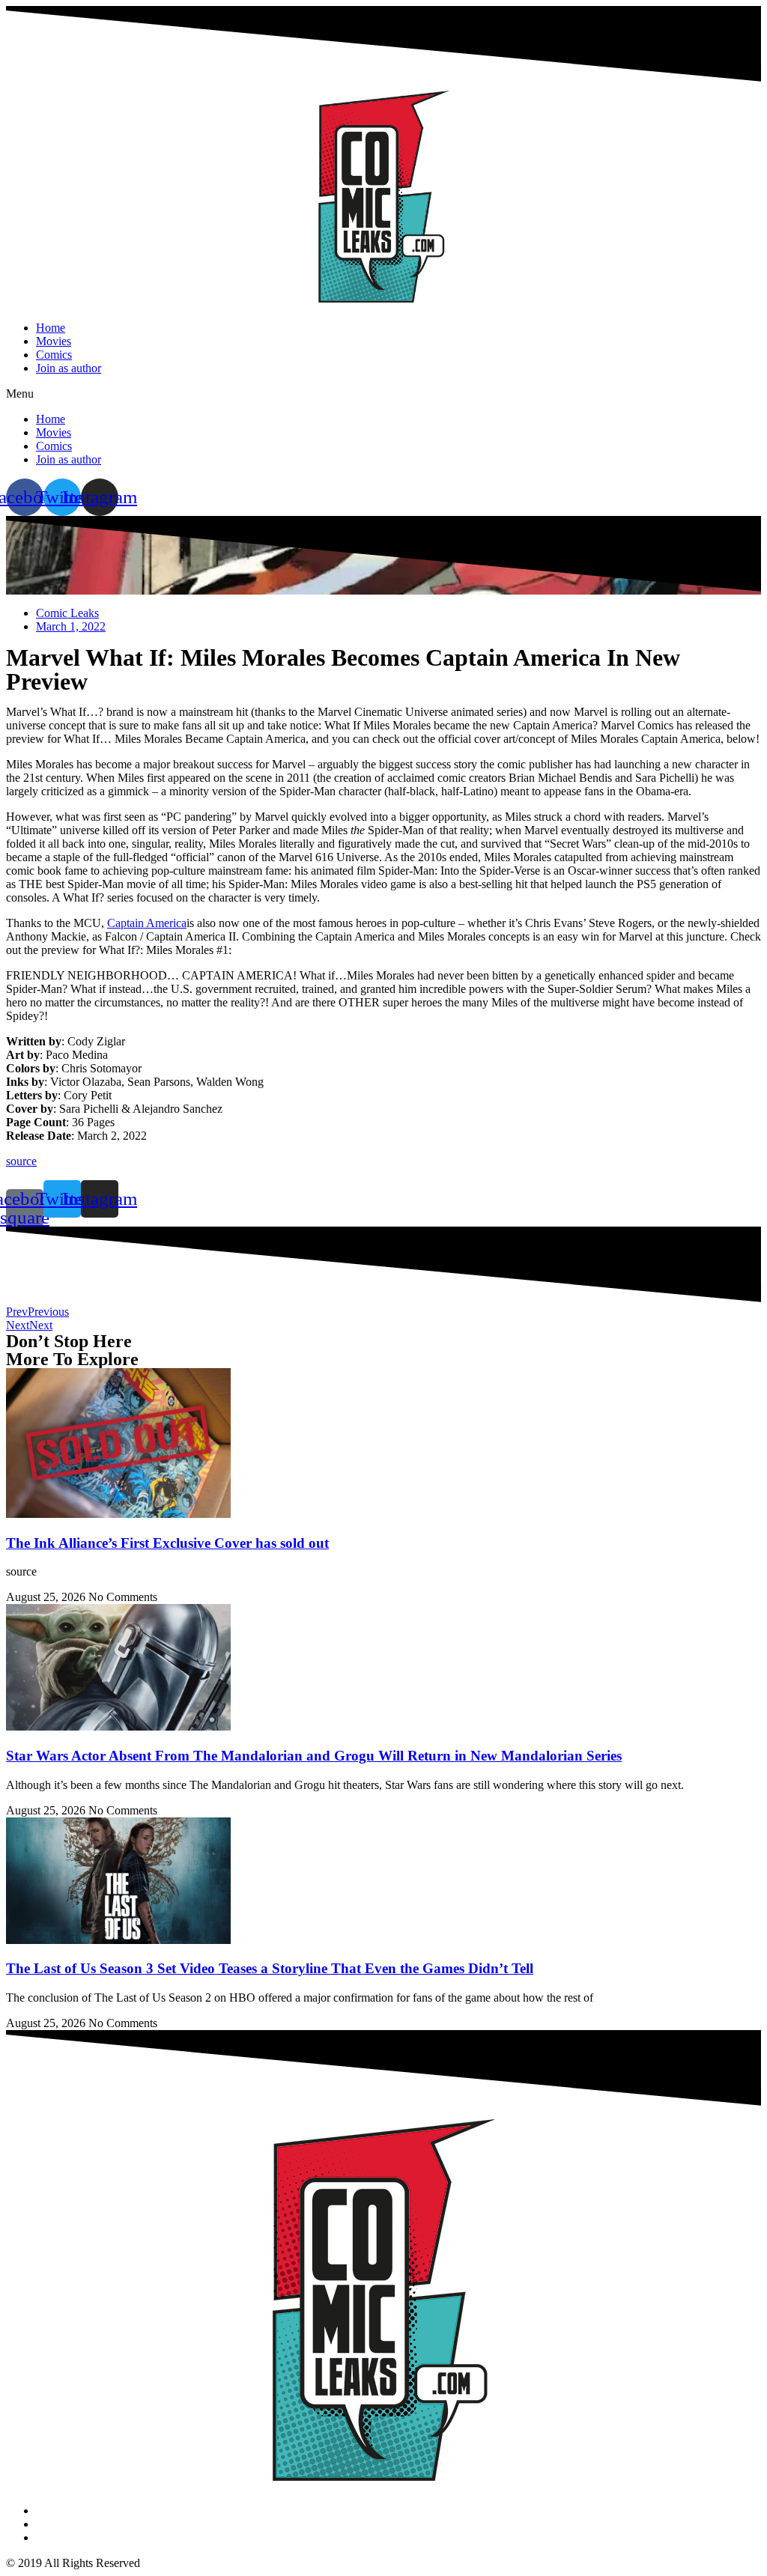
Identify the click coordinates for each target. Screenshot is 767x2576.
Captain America (147, 923)
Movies (54, 341)
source (21, 1161)
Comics (54, 355)
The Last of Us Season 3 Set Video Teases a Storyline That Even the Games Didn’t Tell (270, 1968)
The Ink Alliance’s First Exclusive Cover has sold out (167, 1543)
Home (51, 328)
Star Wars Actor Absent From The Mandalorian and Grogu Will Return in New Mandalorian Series (314, 1756)
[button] (383, 394)
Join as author (69, 368)
